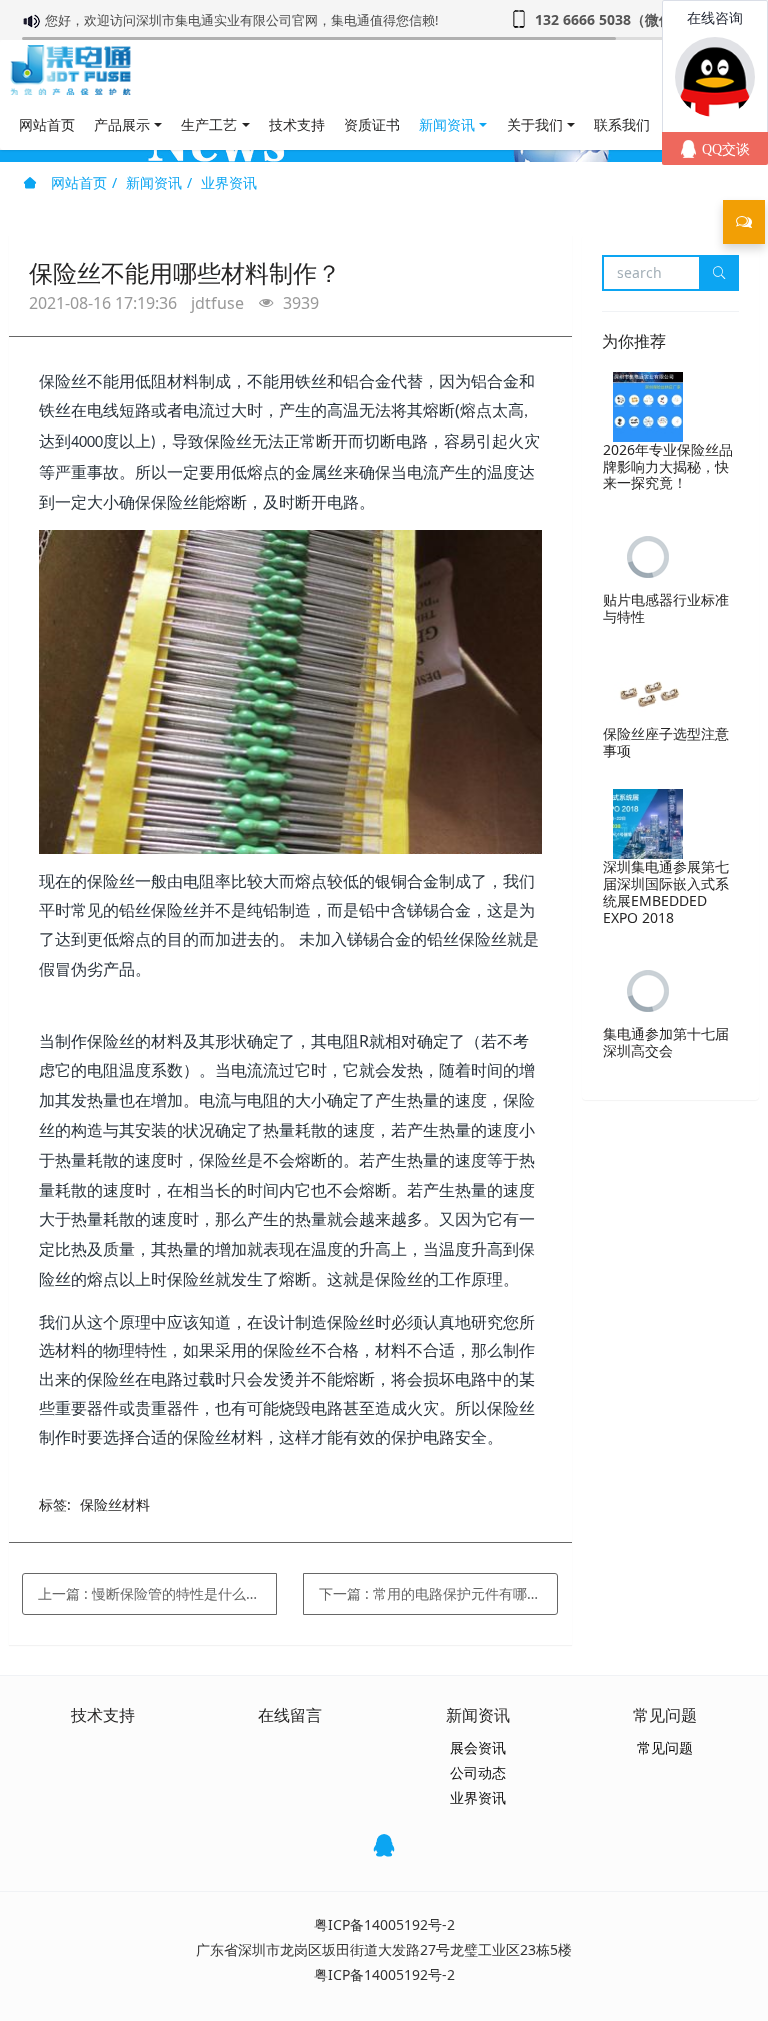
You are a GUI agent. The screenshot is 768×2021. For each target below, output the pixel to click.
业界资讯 (229, 182)
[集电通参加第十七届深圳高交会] (648, 991)
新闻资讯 (154, 182)
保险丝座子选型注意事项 (666, 742)
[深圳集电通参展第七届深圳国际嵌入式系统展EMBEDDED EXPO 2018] (648, 824)
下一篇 (437, 1593)
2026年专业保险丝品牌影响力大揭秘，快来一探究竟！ (668, 466)
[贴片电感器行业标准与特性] (648, 557)
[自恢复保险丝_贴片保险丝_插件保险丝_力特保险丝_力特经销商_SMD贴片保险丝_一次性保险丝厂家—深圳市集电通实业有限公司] (70, 70)
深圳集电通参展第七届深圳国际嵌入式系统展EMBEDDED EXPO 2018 (666, 891)
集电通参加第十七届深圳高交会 (666, 1042)
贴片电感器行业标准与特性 (666, 608)
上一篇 (157, 1593)
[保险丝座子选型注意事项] (648, 691)
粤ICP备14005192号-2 (384, 1924)
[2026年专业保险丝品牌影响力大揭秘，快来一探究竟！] (648, 407)
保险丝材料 (115, 1504)
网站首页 (47, 124)
